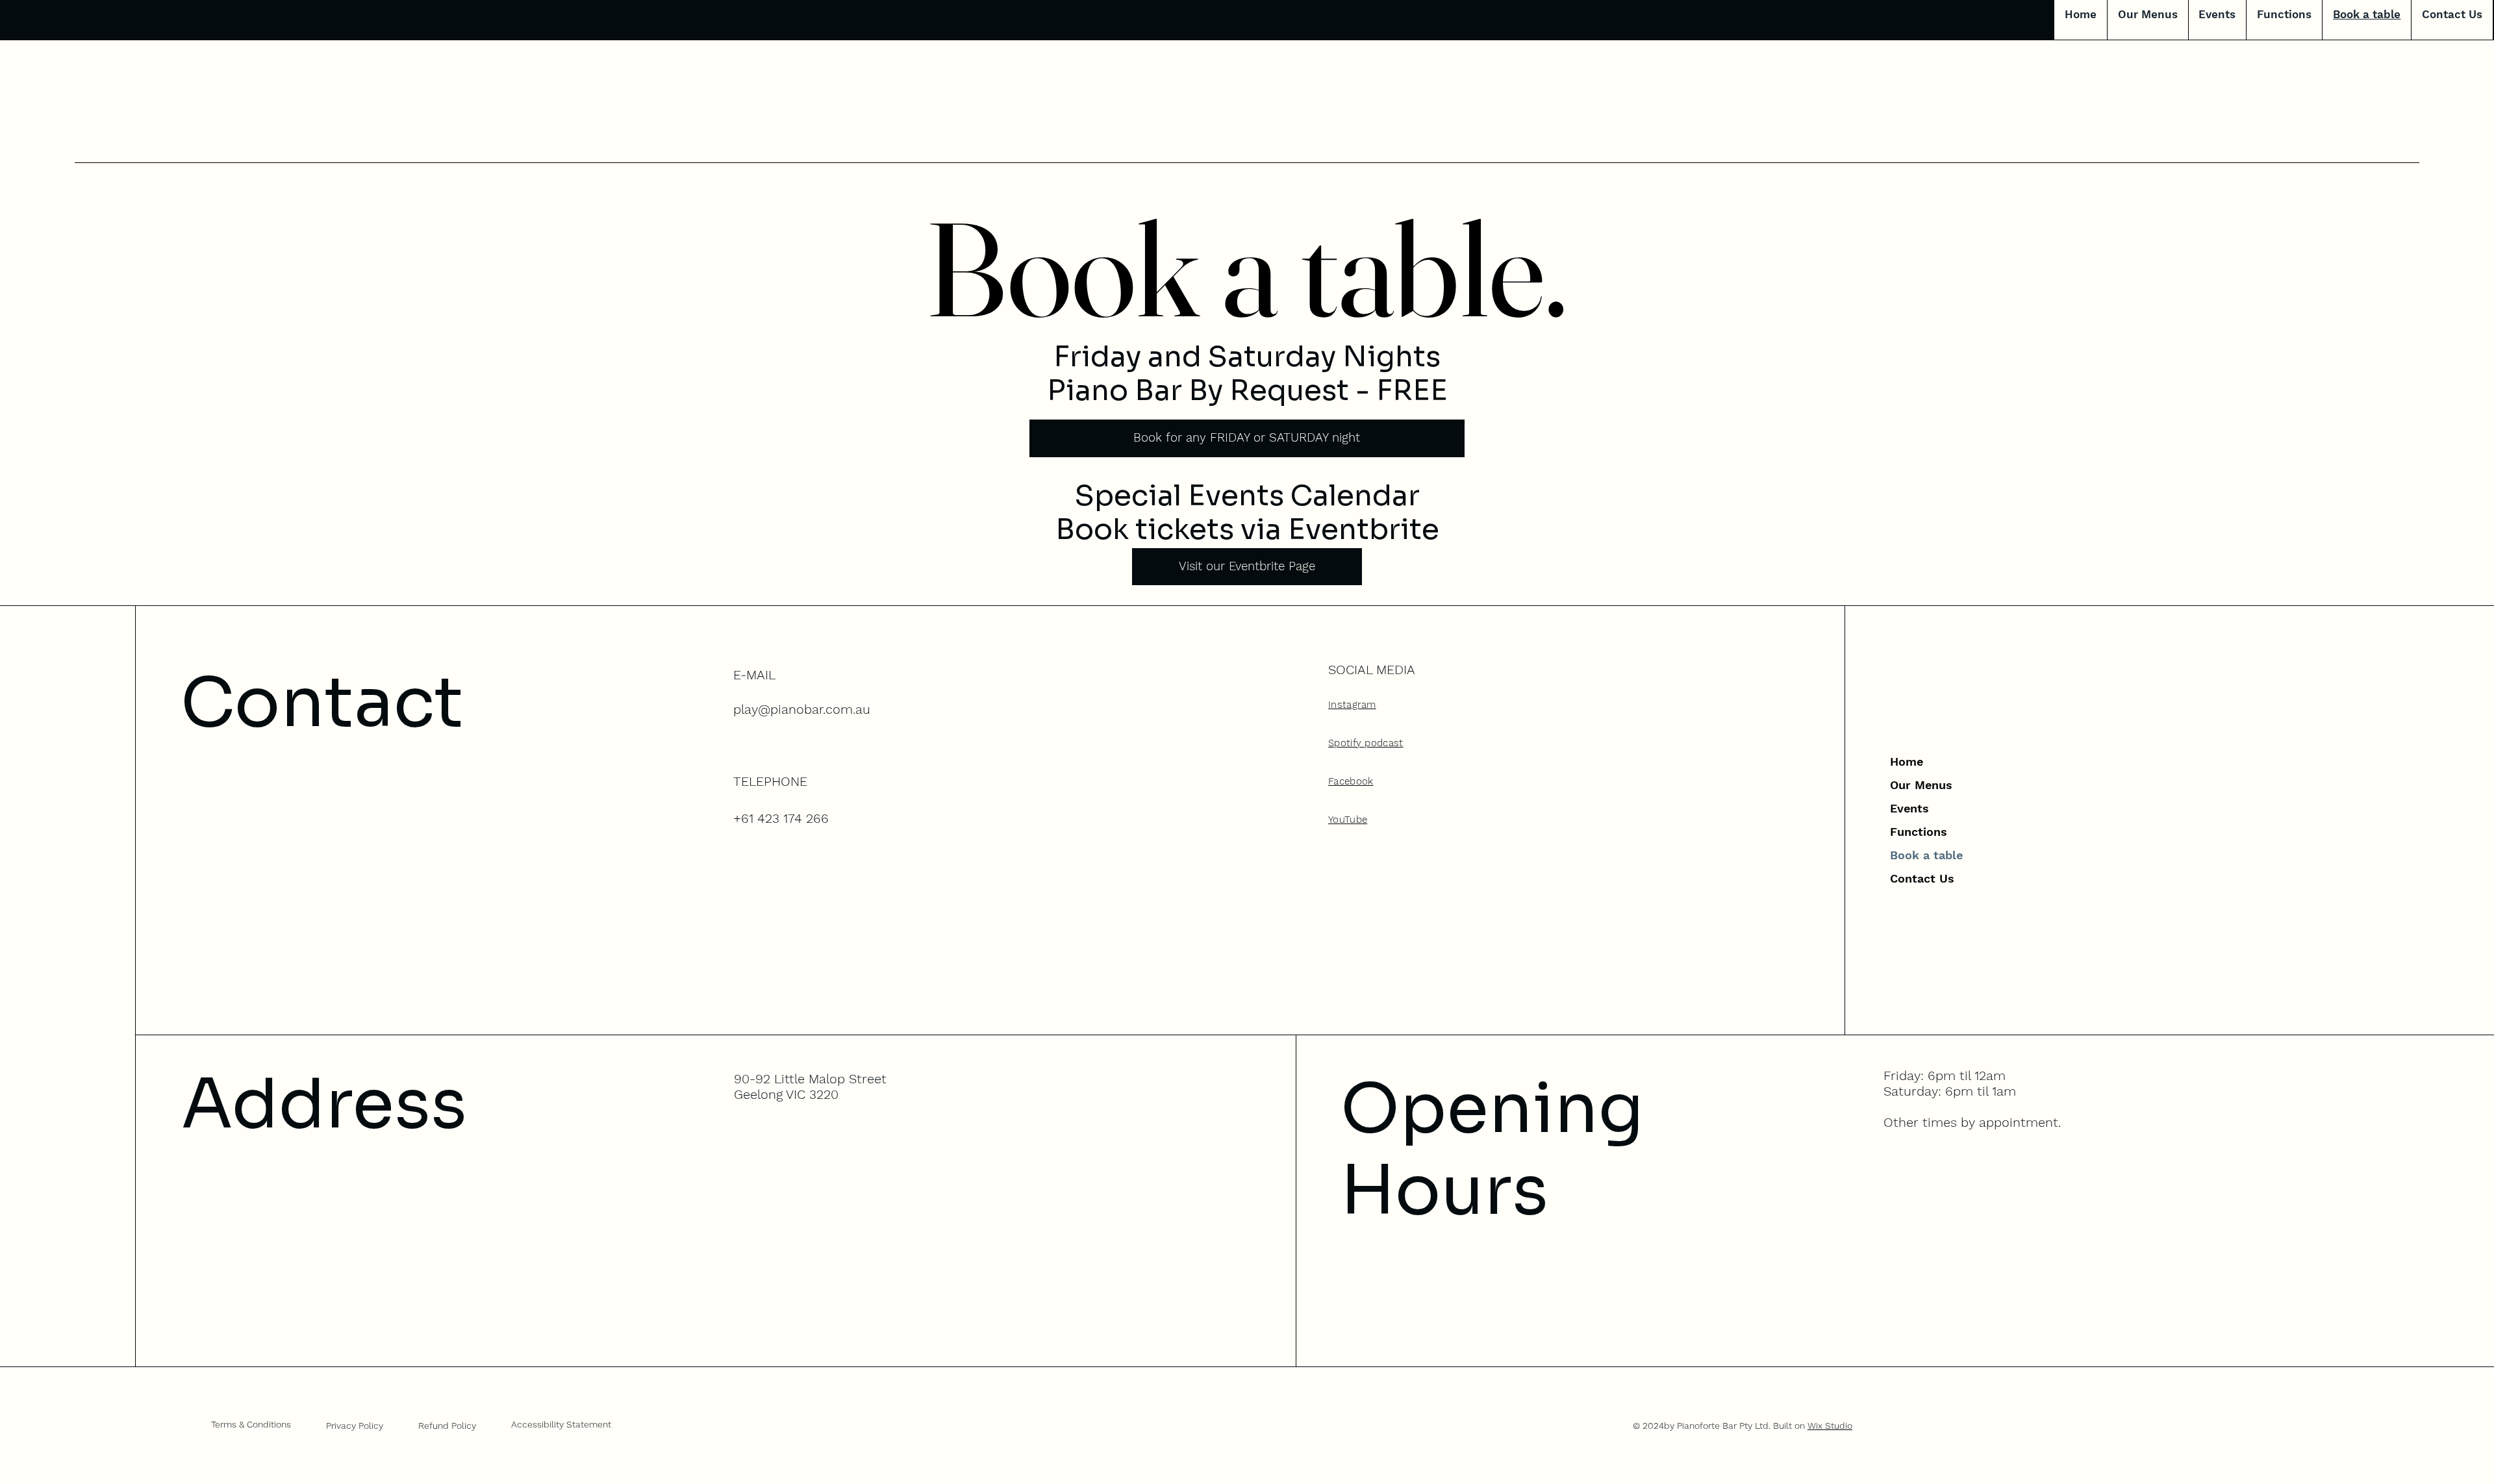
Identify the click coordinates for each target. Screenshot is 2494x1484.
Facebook (1351, 781)
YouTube (1348, 820)
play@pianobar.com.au (802, 709)
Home (1907, 761)
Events (1909, 808)
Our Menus (1921, 785)
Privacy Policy (355, 1426)
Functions (1919, 832)
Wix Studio (1830, 1426)
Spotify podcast (1366, 743)
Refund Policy (447, 1426)
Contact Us (1922, 878)
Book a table (1926, 855)
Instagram (1352, 705)
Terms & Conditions (251, 1424)
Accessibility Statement (561, 1424)
